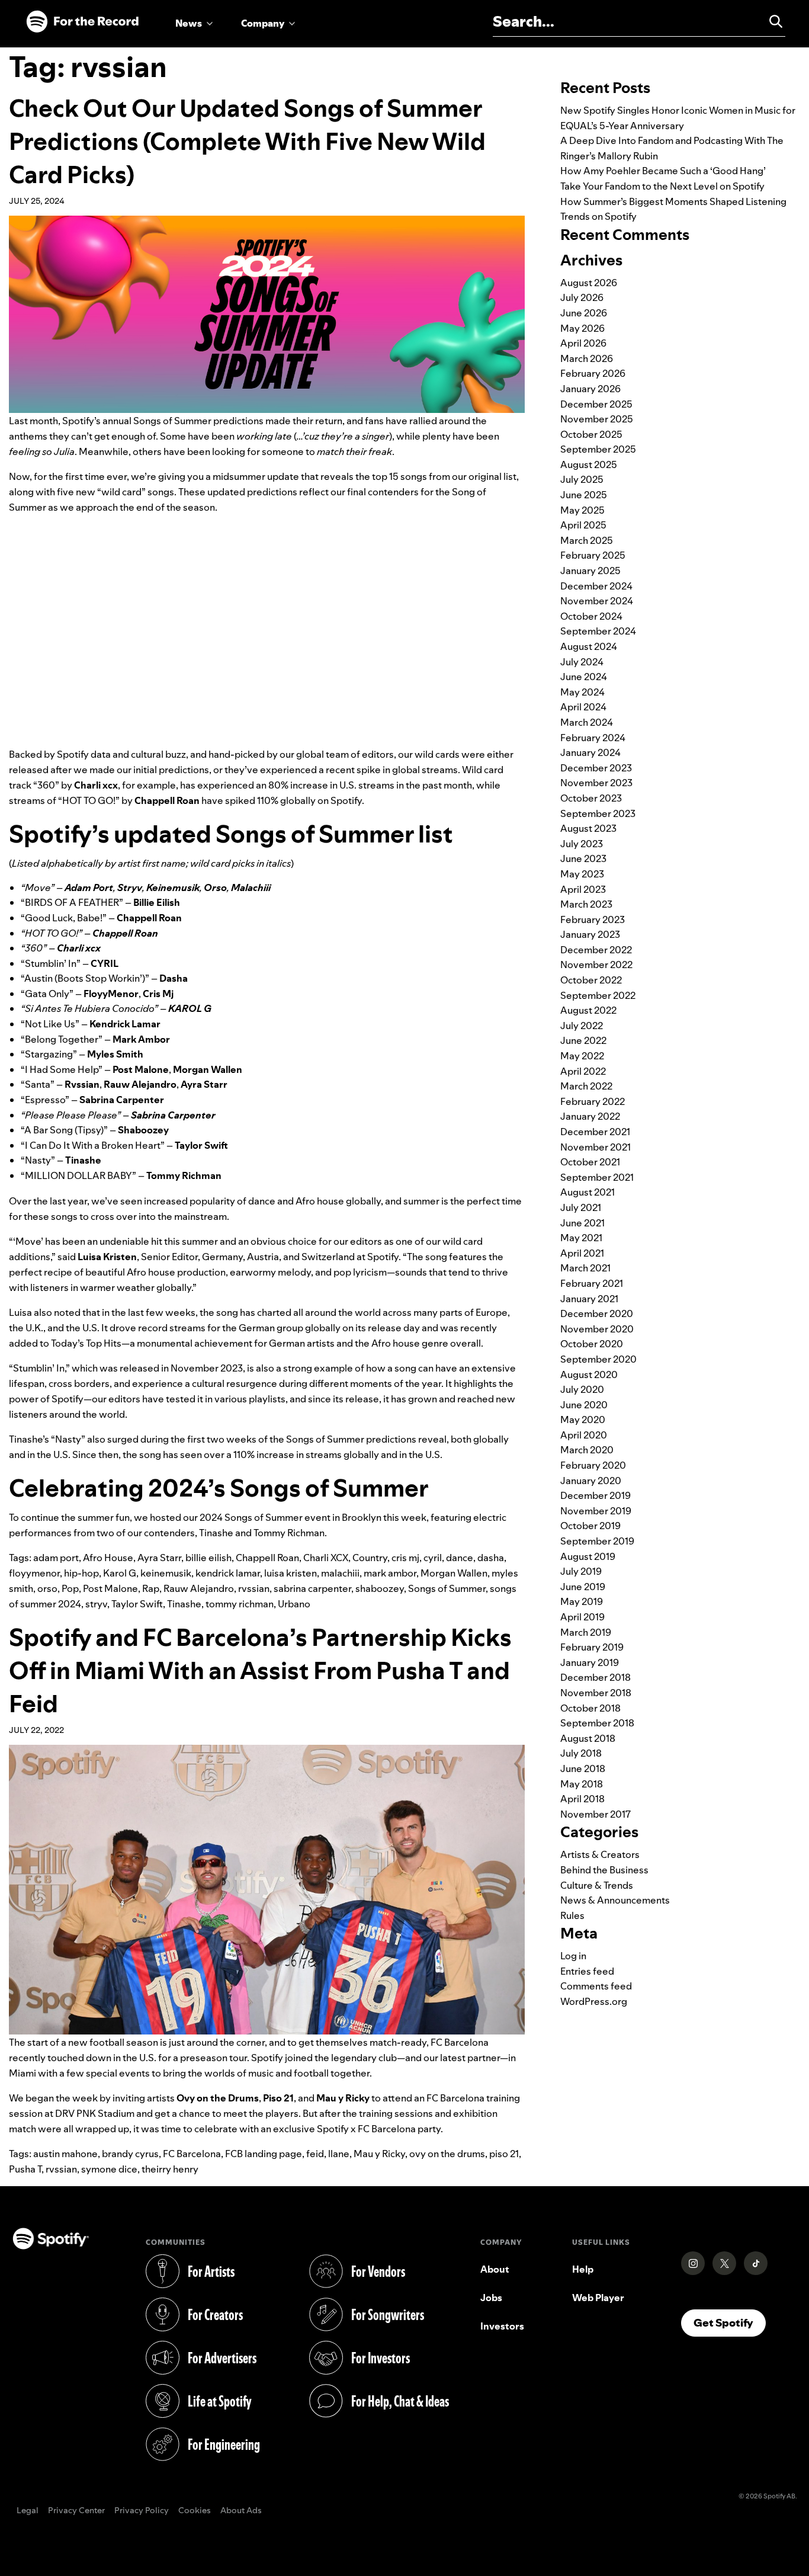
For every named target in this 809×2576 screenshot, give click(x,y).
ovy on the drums (447, 2154)
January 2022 (590, 1116)
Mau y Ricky (379, 2154)
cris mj (405, 1558)
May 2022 (582, 1056)
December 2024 (596, 586)
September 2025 (598, 449)
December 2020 (597, 1313)
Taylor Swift (137, 1604)
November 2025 (597, 419)
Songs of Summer (447, 1588)
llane (339, 2154)
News (189, 23)
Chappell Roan (267, 1558)
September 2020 (598, 1359)
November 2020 (597, 1329)
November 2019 (596, 1511)
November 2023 (596, 783)
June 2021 (582, 1223)
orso (47, 1588)
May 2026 (582, 328)
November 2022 (596, 965)
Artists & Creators (600, 1854)
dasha (491, 1558)
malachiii (340, 1573)
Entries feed (587, 1971)
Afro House (108, 1558)
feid (315, 2154)
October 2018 (590, 1708)
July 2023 (582, 844)
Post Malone (110, 1588)
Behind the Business (604, 1870)
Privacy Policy (142, 2511)
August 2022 (588, 1010)
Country (370, 1558)
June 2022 (583, 1040)
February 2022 (593, 1101)
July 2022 (582, 1026)
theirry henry (170, 2169)
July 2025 (582, 479)
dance (460, 1558)
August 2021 (588, 1192)
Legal (28, 2511)
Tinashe (184, 1604)
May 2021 (581, 1238)
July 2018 (581, 1753)
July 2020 (582, 1389)
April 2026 (583, 343)
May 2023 (582, 874)
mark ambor (390, 1573)
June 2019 (583, 1587)
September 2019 (597, 1541)
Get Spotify (730, 2322)
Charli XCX (326, 1558)
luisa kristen (290, 1573)
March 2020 (587, 1450)
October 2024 (591, 616)
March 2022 (586, 1086)
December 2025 (596, 404)
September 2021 (597, 1177)
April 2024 (583, 707)
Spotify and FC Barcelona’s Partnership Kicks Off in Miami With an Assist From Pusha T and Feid (260, 1670)
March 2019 (586, 1632)
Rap (151, 1588)
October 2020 (592, 1344)
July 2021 (581, 1207)
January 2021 (589, 1299)
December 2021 (595, 1132)
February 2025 (593, 555)
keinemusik (166, 1573)
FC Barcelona (192, 2154)
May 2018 (582, 1784)
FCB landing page (264, 2154)
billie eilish (208, 1558)
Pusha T (25, 2169)
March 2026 (587, 358)
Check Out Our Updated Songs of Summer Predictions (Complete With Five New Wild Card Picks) (247, 141)
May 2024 (582, 692)
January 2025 (590, 571)
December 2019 (595, 1495)
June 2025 (584, 495)
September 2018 (597, 1723)
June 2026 (584, 313)
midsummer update (256, 476)
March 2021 (585, 1268)
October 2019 (590, 1526)
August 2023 (588, 828)
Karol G (120, 1573)
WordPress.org (594, 2001)
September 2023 (598, 813)
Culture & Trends (597, 1885)
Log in (573, 1956)
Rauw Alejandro (199, 1588)
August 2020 (589, 1374)
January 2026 (590, 389)
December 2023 (596, 768)
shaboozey (380, 1588)
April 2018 (582, 1799)
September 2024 (598, 631)
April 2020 (584, 1435)
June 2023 (583, 858)
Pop (70, 1588)
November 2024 (597, 601)
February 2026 (593, 373)
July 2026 (582, 297)
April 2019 (582, 1617)
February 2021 (592, 1283)
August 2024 (589, 646)
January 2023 (590, 934)
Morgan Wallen (454, 1573)
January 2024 (590, 752)
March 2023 (586, 904)
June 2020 (584, 1405)
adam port (56, 1558)
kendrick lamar (228, 1573)
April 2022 (583, 1071)
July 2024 (582, 662)
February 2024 (593, 738)
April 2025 (583, 525)
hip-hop (81, 1573)
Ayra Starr (159, 1558)
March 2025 (587, 540)
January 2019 (590, 1662)
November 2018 (596, 1693)
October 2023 (591, 798)
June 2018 (583, 1768)
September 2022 (598, 995)
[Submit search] (771, 21)
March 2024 (587, 722)
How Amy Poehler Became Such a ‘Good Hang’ (663, 171)
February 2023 (593, 919)
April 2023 (583, 889)
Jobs (491, 2298)
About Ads (241, 2511)
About (495, 2269)
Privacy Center (76, 2511)
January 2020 (591, 1481)
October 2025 (591, 434)
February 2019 (592, 1647)
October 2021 (590, 1162)
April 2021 (582, 1253)
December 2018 (595, 1677)
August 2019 (588, 1556)
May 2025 (582, 510)
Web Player (598, 2298)
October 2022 (591, 980)
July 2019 (581, 1571)
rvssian (254, 1588)
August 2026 (589, 283)
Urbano (294, 1604)
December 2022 (596, 950)
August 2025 (589, 464)
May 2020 (583, 1420)
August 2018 (588, 1738)
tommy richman (240, 1604)
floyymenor (34, 1573)
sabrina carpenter (312, 1588)
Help (583, 2269)
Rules (572, 1915)
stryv (96, 1604)
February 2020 (593, 1465)
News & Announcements (615, 1900)
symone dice (109, 2169)
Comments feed (596, 1986)
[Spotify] (82, 22)
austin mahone (65, 2154)
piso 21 (504, 2154)
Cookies (195, 2511)
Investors (502, 2326)
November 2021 (595, 1147)
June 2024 (584, 677)
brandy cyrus (130, 2154)
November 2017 (595, 1814)
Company (263, 23)
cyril (433, 1558)
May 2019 (582, 1601)
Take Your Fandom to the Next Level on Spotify (662, 186)
